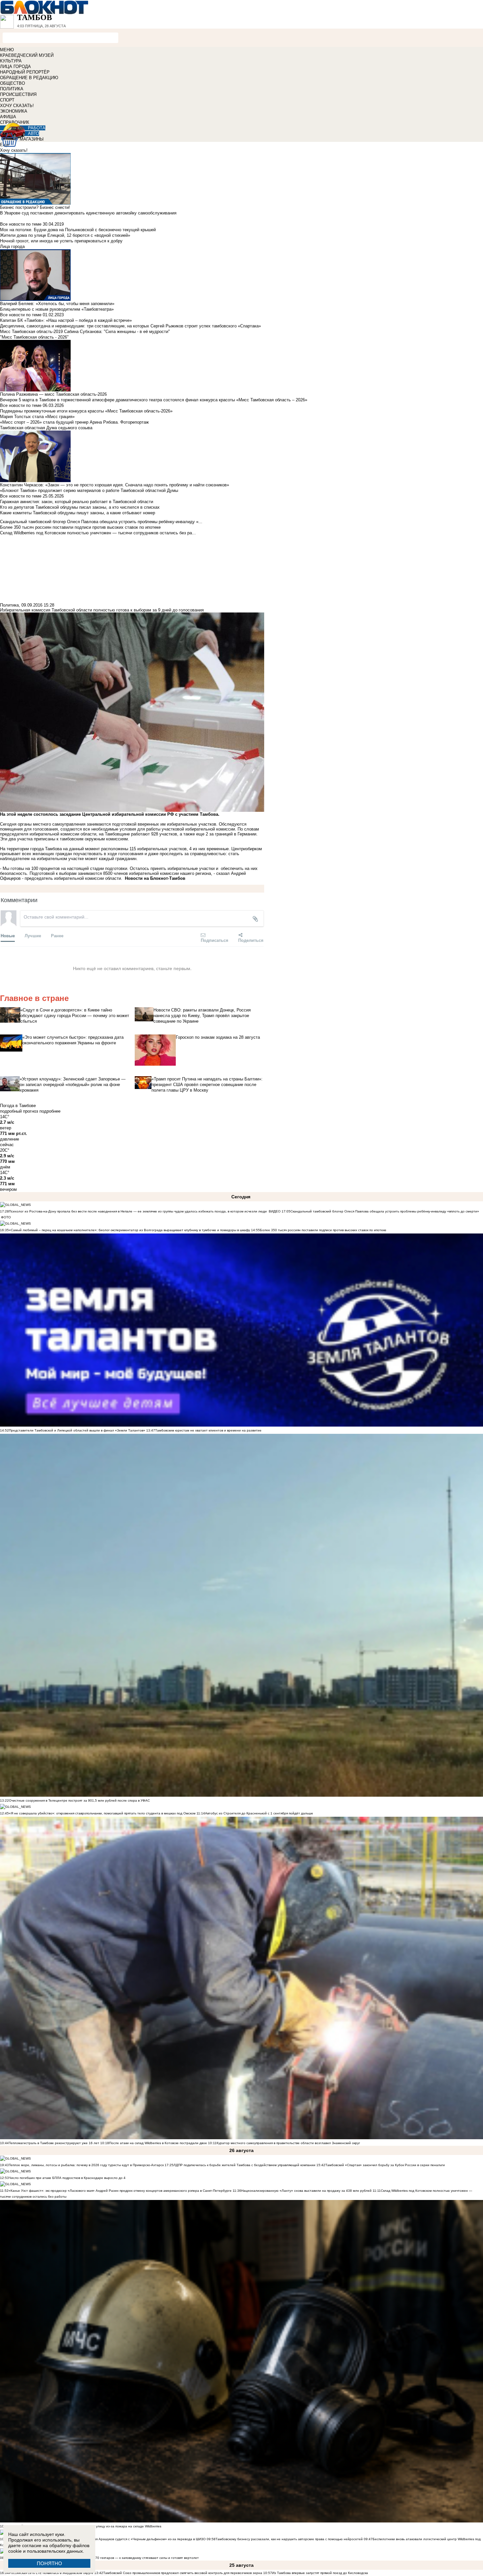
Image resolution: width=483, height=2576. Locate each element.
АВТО (34, 133)
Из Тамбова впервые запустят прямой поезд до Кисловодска (320, 2573)
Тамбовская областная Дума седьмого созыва (46, 428)
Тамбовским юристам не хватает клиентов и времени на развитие (208, 1430)
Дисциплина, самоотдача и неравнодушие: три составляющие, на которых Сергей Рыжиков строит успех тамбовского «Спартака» (130, 326)
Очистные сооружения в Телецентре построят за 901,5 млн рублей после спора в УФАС (79, 1800)
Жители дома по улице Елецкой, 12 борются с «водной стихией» (65, 235)
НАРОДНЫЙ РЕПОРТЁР (25, 72)
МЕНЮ (7, 50)
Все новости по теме (21, 224)
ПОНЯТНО (49, 2563)
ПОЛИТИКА (12, 89)
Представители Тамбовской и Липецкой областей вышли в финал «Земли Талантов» (77, 1430)
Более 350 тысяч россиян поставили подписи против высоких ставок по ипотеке (323, 1230)
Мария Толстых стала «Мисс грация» (37, 417)
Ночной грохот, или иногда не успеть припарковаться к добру (61, 241)
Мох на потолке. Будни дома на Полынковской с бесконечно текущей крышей (78, 230)
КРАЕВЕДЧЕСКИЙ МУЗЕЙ (27, 55)
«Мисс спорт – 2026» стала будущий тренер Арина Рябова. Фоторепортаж (74, 422)
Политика (9, 605)
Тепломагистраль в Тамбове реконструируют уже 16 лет (54, 2143)
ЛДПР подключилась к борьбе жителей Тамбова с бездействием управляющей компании (244, 2165)
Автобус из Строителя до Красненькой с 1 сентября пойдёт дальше (259, 1813)
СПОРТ (7, 100)
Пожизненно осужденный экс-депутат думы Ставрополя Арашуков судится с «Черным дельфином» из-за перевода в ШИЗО (107, 2539)
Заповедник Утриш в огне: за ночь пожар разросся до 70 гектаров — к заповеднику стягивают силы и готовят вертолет (104, 2558)
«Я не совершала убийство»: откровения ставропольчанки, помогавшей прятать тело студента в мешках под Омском (102, 1813)
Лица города (12, 246)
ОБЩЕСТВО (12, 83)
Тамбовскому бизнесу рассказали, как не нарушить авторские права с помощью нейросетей (289, 2539)
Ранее (57, 935)
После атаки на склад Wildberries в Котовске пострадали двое (158, 2143)
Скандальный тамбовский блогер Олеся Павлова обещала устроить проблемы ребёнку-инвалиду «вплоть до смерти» (385, 1211)
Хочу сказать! (14, 150)
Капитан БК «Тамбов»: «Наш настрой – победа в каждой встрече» (66, 320)
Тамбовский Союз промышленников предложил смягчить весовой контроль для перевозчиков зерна (183, 2573)
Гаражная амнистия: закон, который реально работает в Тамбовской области (77, 502)
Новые (8, 935)
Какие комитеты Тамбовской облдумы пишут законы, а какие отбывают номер (78, 513)
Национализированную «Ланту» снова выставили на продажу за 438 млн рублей (306, 2191)
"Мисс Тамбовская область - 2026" (34, 337)
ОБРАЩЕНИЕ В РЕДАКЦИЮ (29, 78)
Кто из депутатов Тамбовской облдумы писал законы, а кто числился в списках (80, 507)
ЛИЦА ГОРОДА (15, 67)
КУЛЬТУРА (11, 61)
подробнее (50, 1111)
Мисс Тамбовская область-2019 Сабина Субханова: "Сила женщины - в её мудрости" (85, 332)
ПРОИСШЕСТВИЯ (18, 94)
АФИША (8, 117)
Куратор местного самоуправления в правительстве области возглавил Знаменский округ (288, 2143)
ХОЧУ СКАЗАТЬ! (17, 106)
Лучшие (33, 935)
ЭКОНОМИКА (14, 111)
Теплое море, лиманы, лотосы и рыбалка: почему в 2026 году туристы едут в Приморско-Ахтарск (86, 2165)
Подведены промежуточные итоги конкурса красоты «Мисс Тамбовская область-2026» (86, 411)
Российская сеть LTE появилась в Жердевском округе (51, 2573)
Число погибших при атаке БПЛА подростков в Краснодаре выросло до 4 (67, 2178)
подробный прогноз (19, 1111)
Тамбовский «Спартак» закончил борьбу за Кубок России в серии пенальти (385, 2165)
